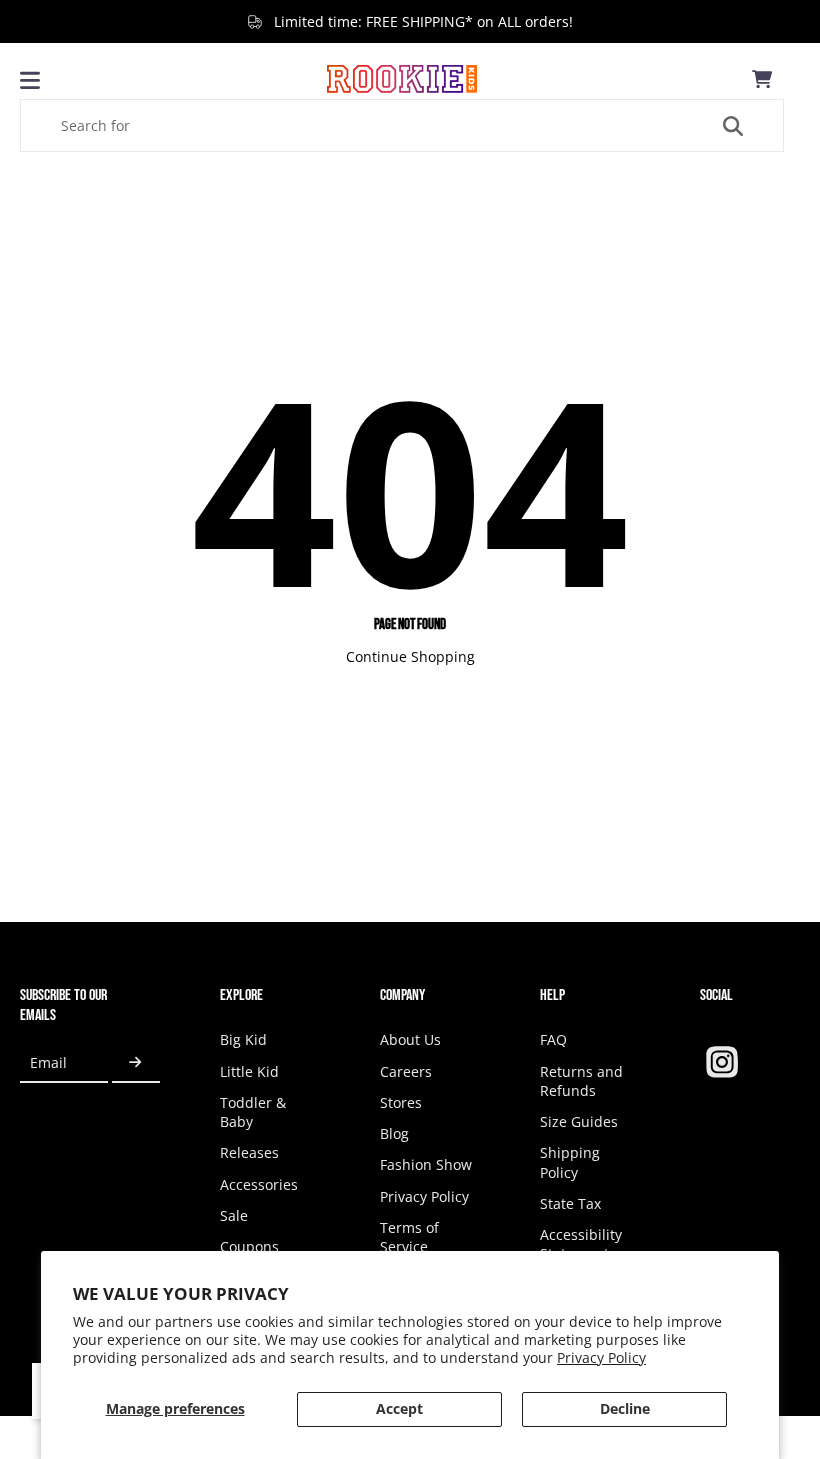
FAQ (553, 1039)
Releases (249, 1152)
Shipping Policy (570, 1162)
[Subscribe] (136, 1062)
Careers (406, 1071)
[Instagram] (722, 1062)
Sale (234, 1215)
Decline (625, 1408)
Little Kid (249, 1071)
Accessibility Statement (581, 1244)
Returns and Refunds (581, 1081)
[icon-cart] (762, 79)
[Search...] (733, 126)
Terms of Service (409, 1237)
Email (48, 1062)
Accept (399, 1408)
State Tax (570, 1203)
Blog (394, 1133)
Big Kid (243, 1039)
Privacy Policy (601, 1357)
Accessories (259, 1184)
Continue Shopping (410, 656)
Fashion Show (426, 1164)
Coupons (249, 1246)
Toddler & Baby (253, 1112)
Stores (401, 1102)
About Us (410, 1039)
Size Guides (579, 1121)
